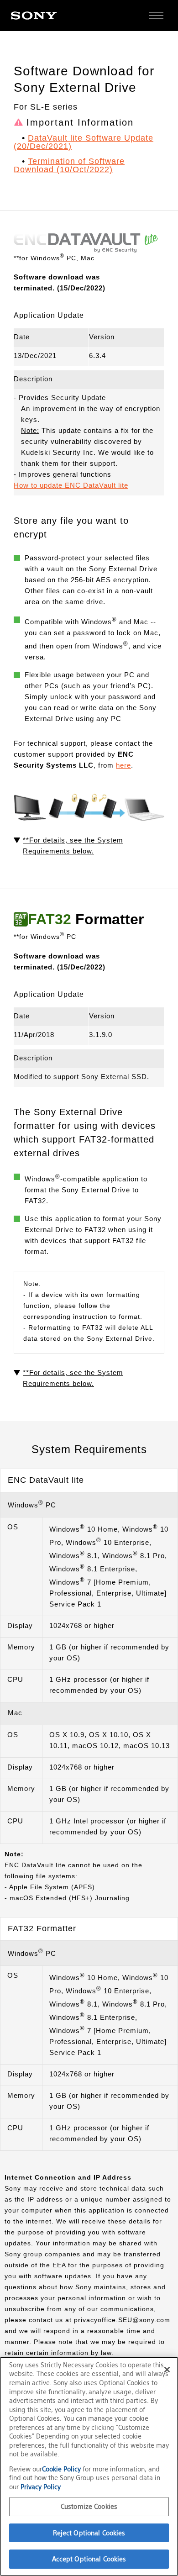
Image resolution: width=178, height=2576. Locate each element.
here (123, 765)
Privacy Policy (41, 2487)
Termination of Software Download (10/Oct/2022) (69, 165)
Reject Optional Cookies (89, 2533)
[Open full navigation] (156, 16)
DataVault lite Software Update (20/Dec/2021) (84, 142)
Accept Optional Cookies (89, 2559)
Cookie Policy (62, 2469)
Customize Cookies (89, 2506)
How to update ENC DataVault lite (71, 485)
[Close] (167, 2370)
